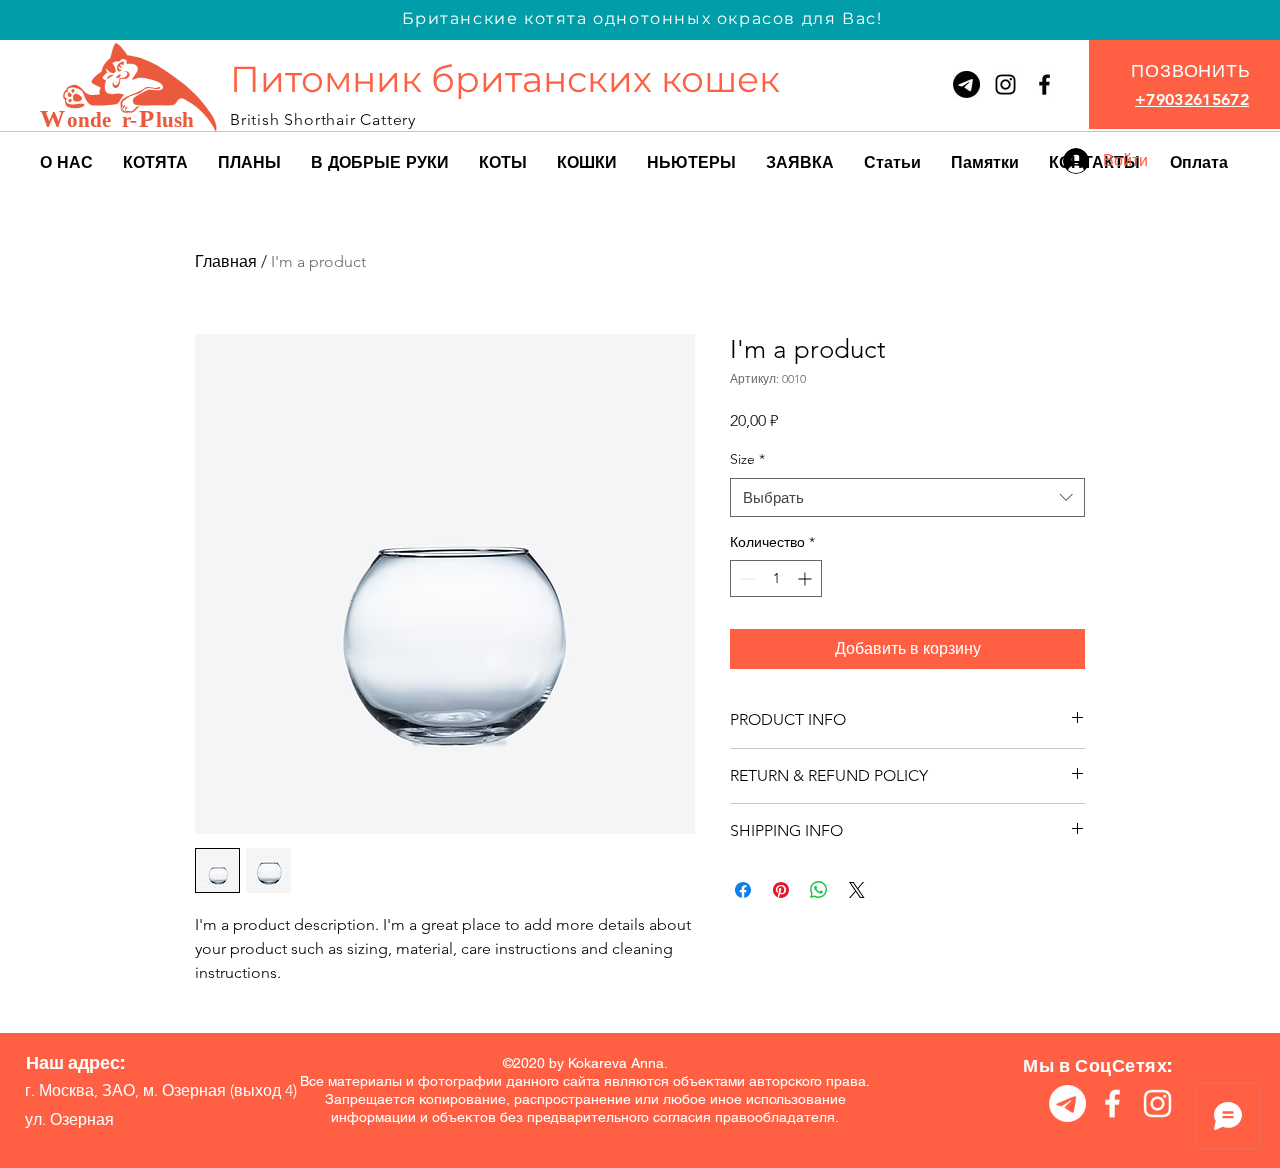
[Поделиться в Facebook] (743, 890)
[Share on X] (857, 890)
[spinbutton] (776, 578)
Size (747, 459)
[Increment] (806, 578)
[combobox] (907, 497)
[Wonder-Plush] (1005, 84)
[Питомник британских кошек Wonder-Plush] (1044, 84)
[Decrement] (745, 578)
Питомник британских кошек (505, 79)
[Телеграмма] (966, 84)
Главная (226, 261)
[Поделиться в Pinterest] (781, 890)
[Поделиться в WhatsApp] (819, 890)
